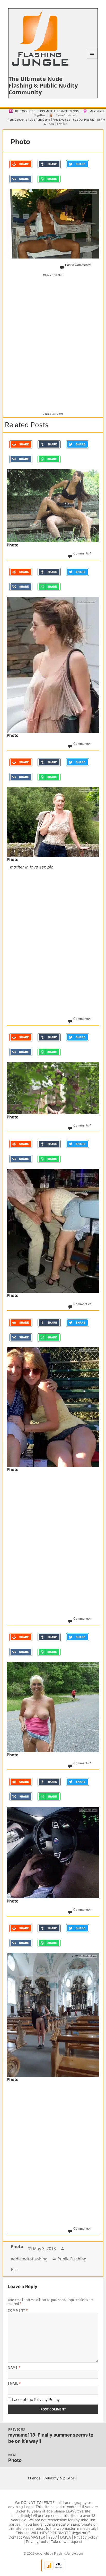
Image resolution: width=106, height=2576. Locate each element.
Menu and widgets (92, 58)
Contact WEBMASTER (27, 2537)
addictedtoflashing (29, 2259)
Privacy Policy (47, 2399)
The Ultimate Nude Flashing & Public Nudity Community (43, 85)
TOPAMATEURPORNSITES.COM (59, 111)
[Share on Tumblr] (49, 164)
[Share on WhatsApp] (49, 179)
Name (14, 2367)
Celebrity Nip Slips (59, 2478)
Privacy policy (86, 2537)
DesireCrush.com (66, 115)
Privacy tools (37, 2542)
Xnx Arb (62, 124)
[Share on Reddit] (21, 164)
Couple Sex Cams (53, 414)
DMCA (65, 2537)
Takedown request (67, 2542)
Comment (18, 2310)
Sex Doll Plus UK (83, 120)
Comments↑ (82, 553)
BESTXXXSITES (25, 111)
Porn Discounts (17, 120)
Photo (17, 2246)
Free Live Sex (61, 120)
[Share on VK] (21, 179)
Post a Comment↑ (78, 265)
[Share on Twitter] (77, 164)
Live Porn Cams (40, 120)
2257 (53, 2537)
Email (14, 2383)
